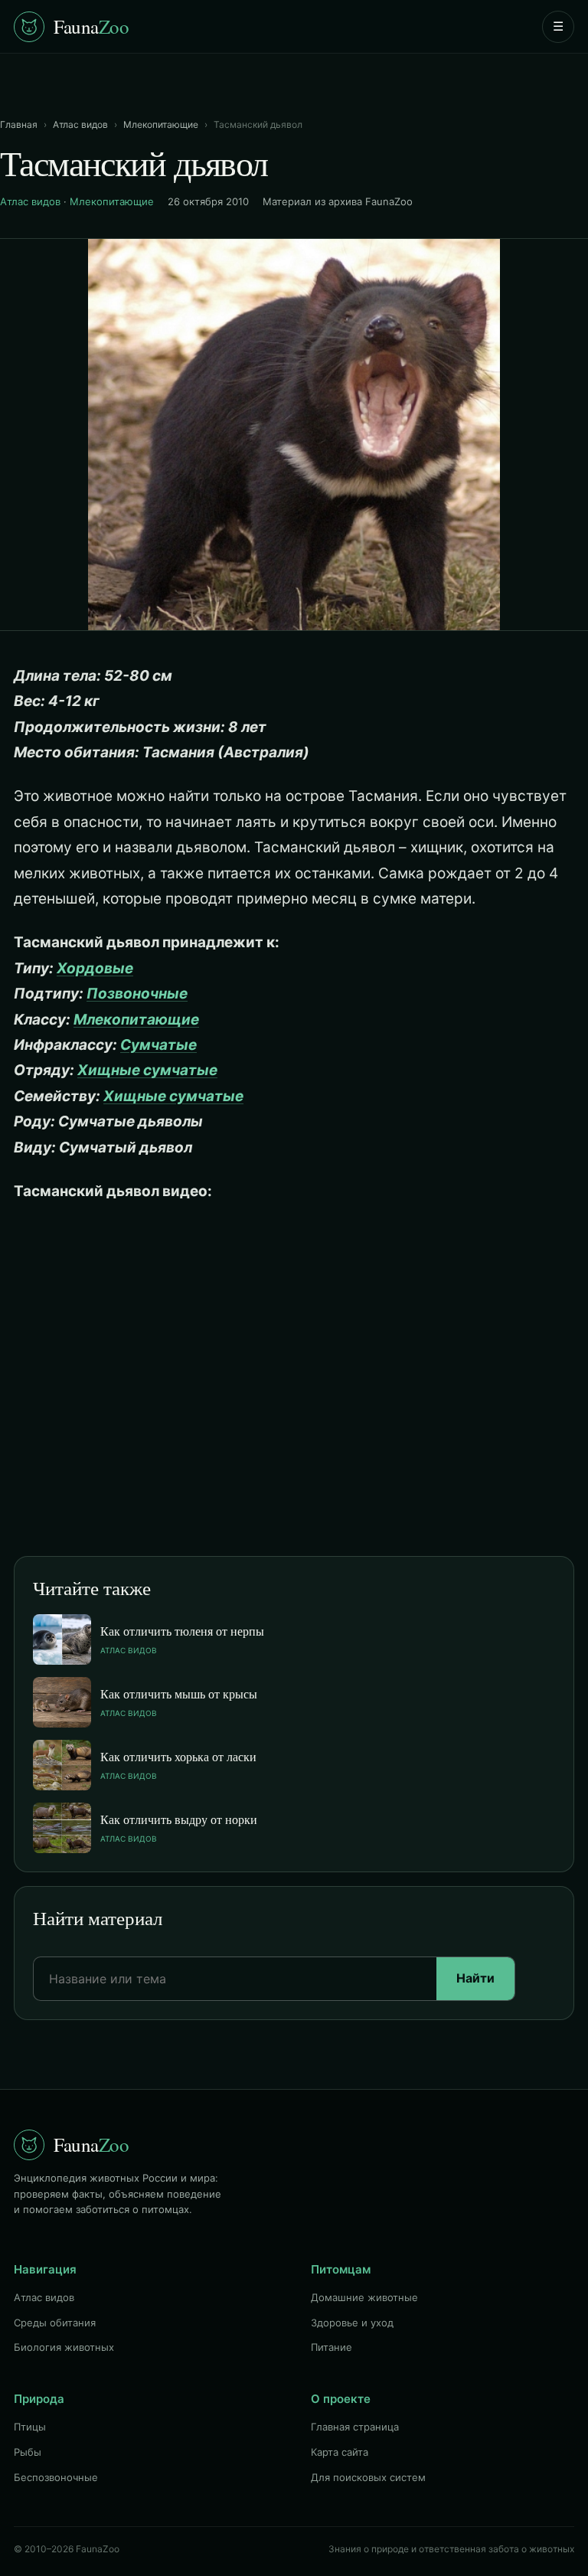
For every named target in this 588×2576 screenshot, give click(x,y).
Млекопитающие (161, 124)
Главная (19, 124)
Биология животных (64, 2347)
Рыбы (28, 2452)
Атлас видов (80, 124)
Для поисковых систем (368, 2477)
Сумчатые (158, 1045)
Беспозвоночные (56, 2477)
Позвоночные (137, 994)
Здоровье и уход (352, 2323)
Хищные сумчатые (147, 1070)
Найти (475, 1978)
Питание (332, 2347)
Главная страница (355, 2427)
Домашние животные (364, 2297)
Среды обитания (55, 2323)
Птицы (30, 2427)
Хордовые (95, 968)
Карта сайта (340, 2452)
